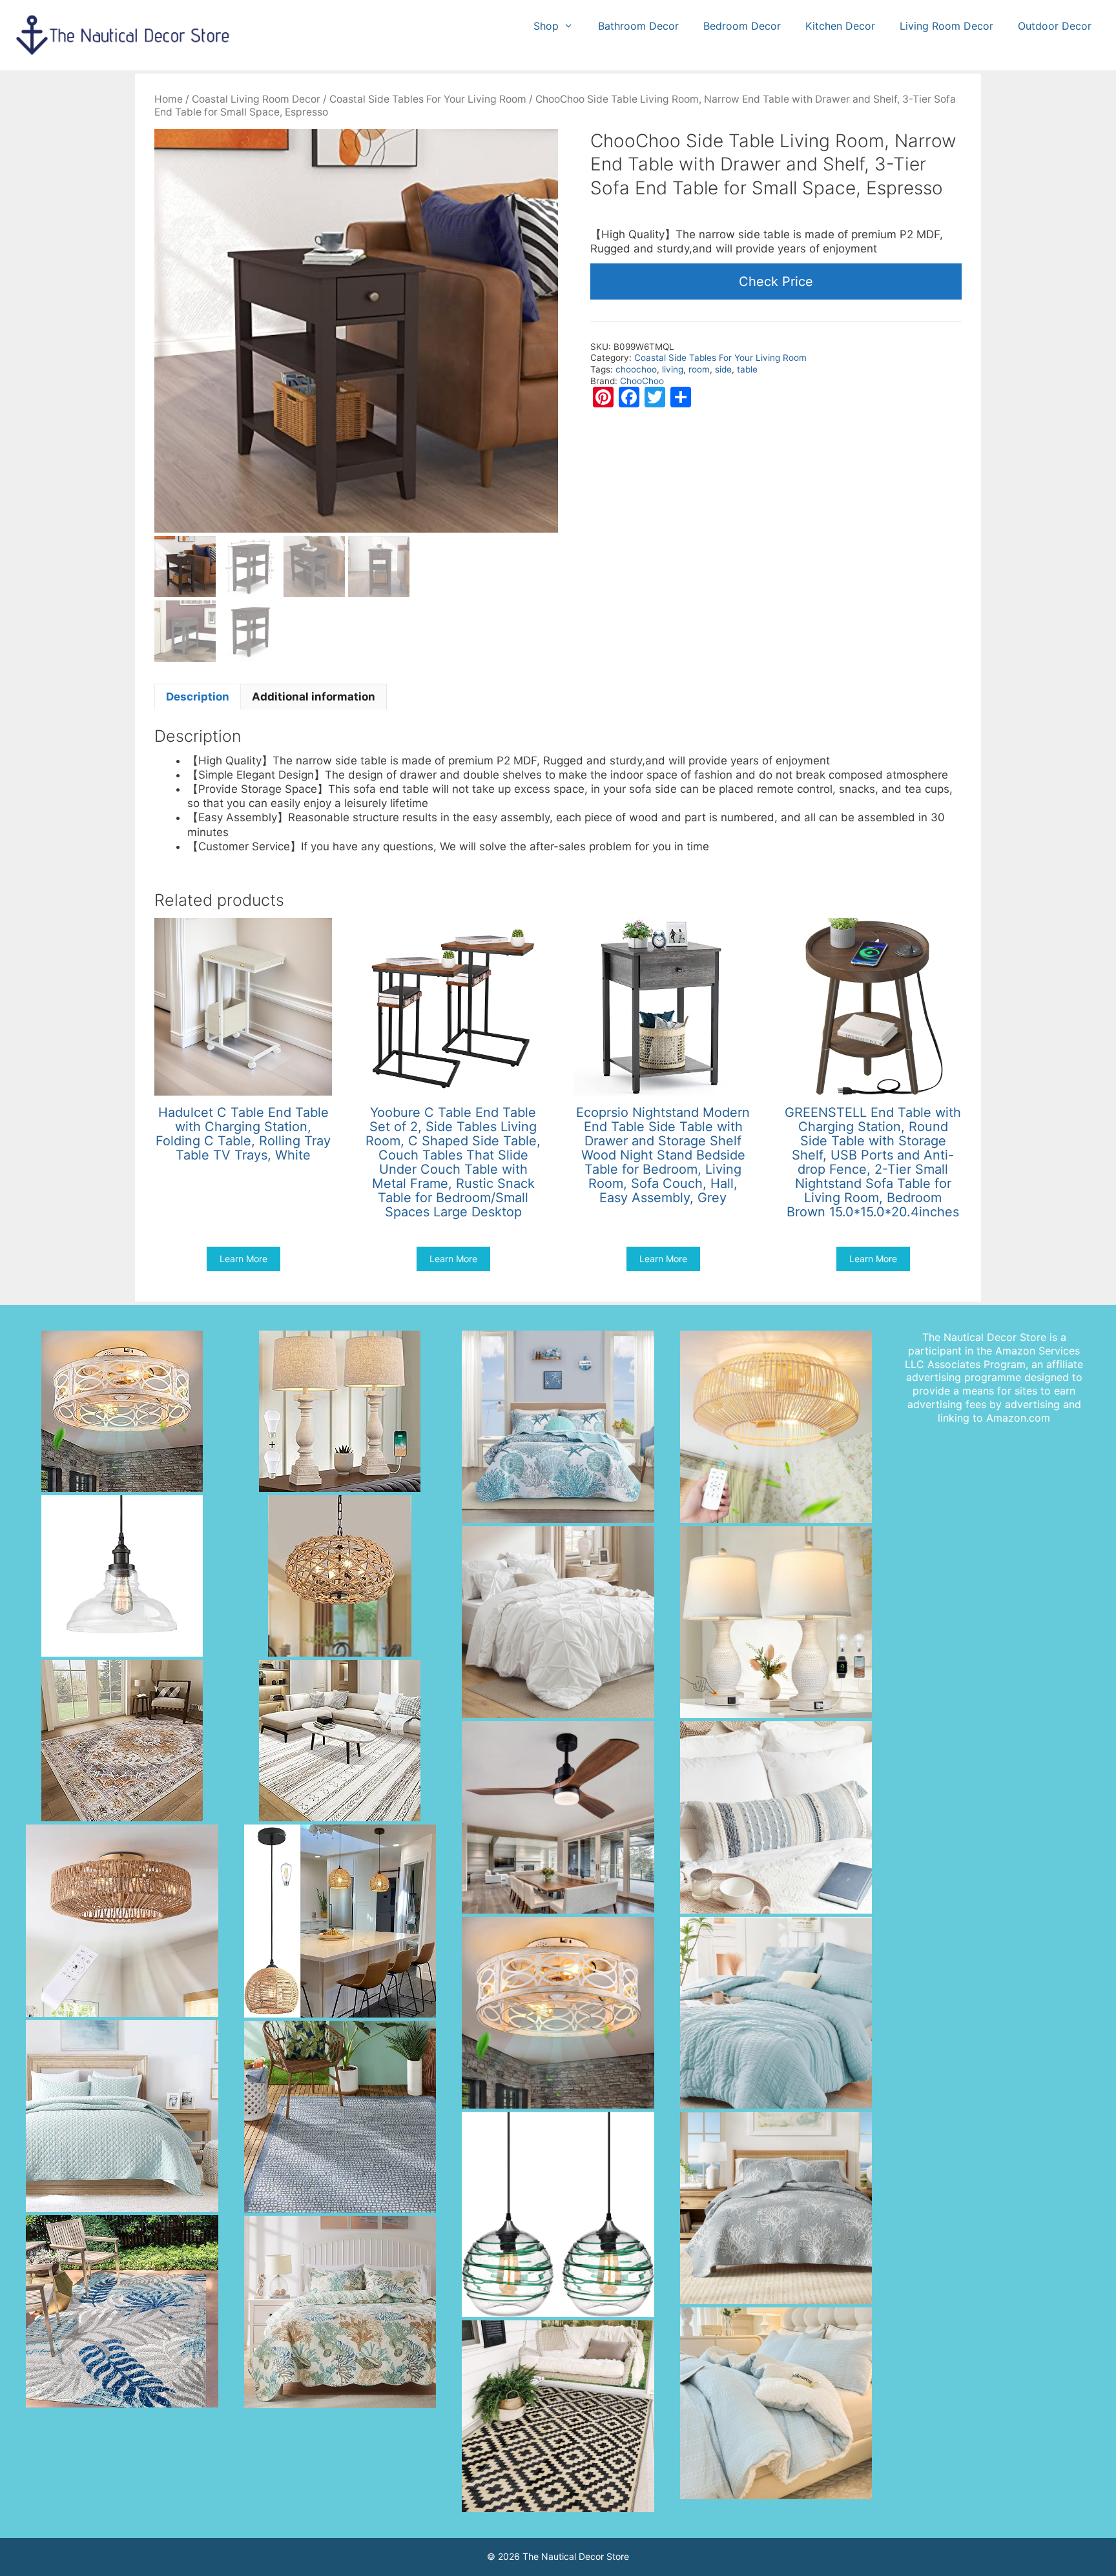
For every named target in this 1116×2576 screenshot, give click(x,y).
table (747, 369)
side (723, 369)
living (673, 369)
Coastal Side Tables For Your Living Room (428, 99)
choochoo (636, 369)
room (699, 369)
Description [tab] (198, 697)
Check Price (776, 281)
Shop (546, 26)
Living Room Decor (946, 26)
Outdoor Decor (1055, 26)
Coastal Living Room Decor (256, 99)
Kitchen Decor (840, 26)
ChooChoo (642, 381)
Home (169, 99)
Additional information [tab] (314, 697)
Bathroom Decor (638, 26)
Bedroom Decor (742, 26)
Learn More (243, 1259)
